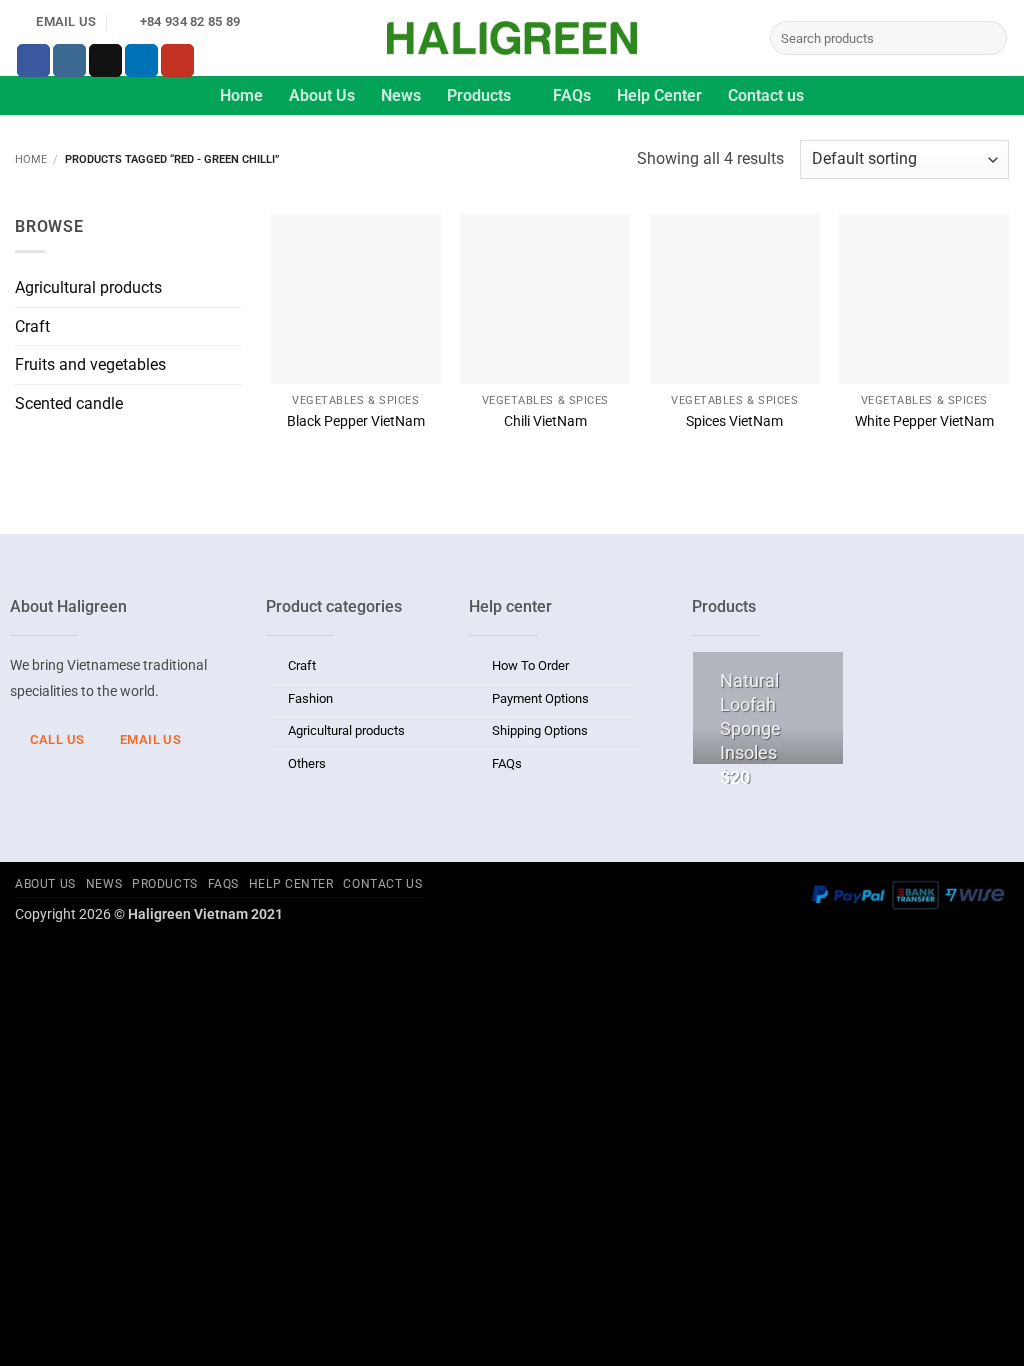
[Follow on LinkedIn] (141, 60)
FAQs (572, 95)
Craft (32, 326)
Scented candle (69, 403)
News (401, 95)
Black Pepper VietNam (356, 421)
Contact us (766, 95)
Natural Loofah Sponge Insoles (750, 716)
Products (479, 95)
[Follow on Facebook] (33, 60)
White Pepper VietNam (924, 421)
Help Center (659, 95)
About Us (322, 95)
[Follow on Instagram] (69, 60)
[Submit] (988, 38)
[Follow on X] (105, 60)
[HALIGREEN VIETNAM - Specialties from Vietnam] (512, 38)
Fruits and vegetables (90, 364)
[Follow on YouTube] (177, 60)
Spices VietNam (734, 421)
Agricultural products (88, 287)
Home (241, 95)
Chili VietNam (545, 421)
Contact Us (382, 884)
